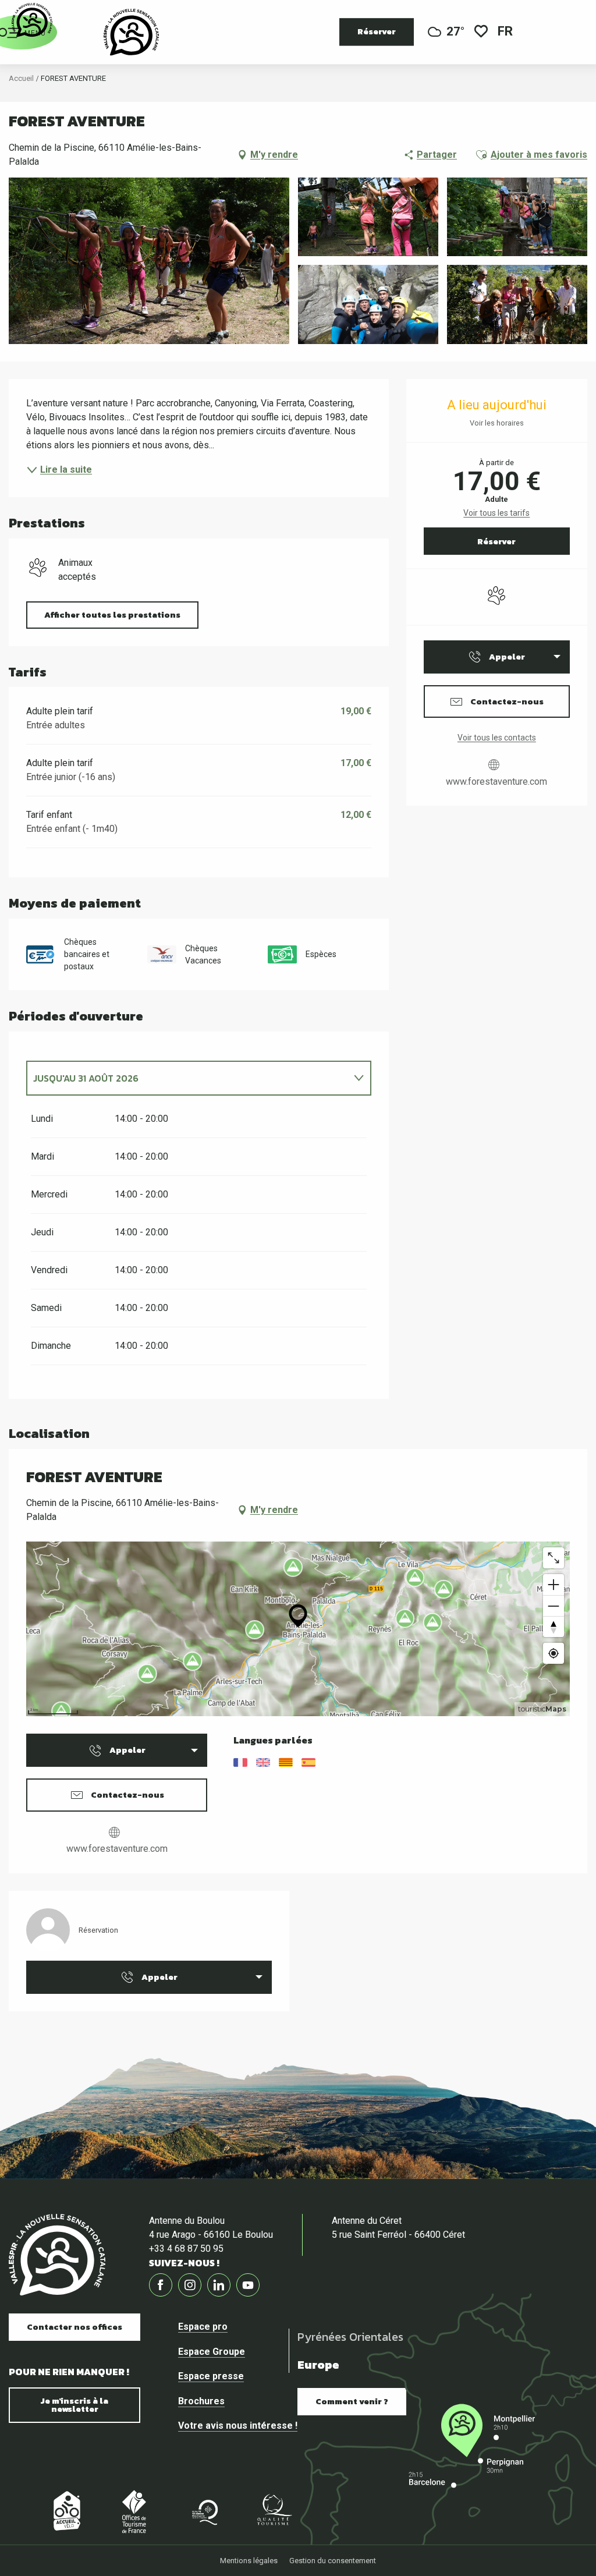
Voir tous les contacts (497, 738)
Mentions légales (249, 2561)
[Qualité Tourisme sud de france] (204, 2511)
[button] (506, 32)
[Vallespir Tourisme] (131, 32)
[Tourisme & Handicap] (343, 2511)
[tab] (187, 1078)
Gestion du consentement (333, 2561)
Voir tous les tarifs (496, 513)
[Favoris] (481, 32)
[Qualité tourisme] (274, 2511)
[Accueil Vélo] (64, 2511)
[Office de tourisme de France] (134, 2511)
